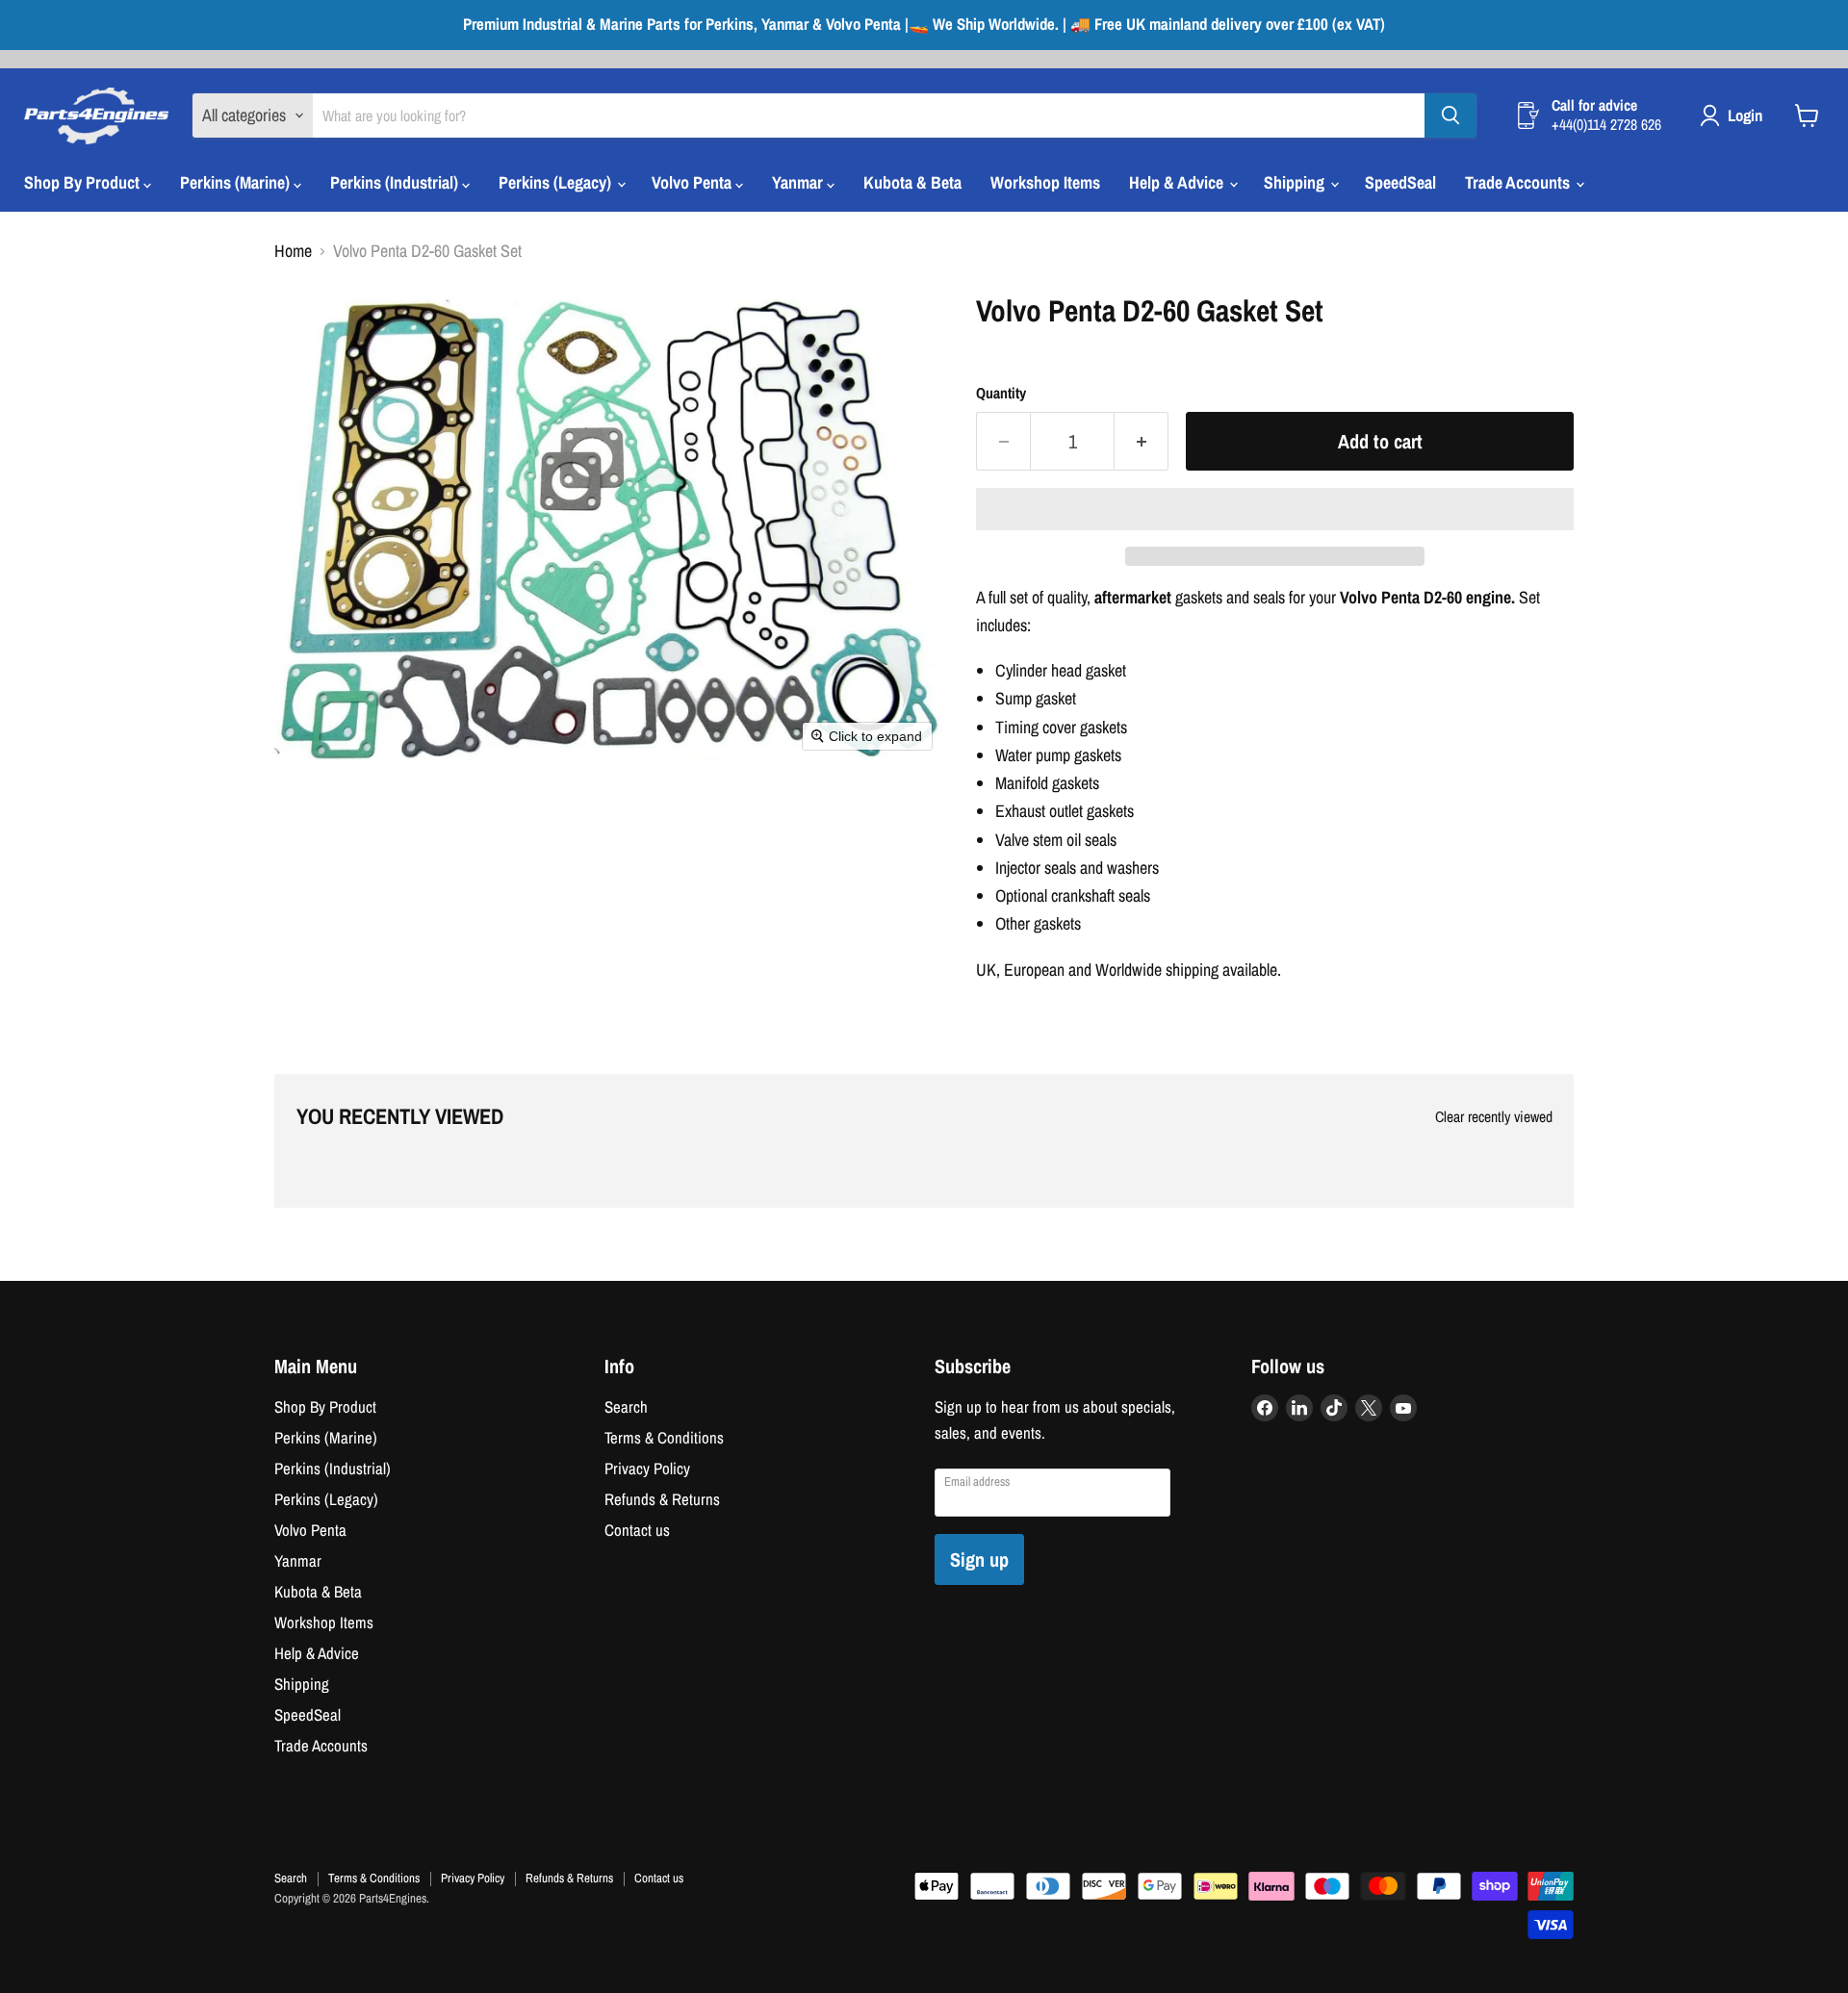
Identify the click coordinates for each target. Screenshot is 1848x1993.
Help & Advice (1178, 182)
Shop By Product (84, 182)
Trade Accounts (1519, 182)
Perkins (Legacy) (557, 182)
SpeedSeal (1400, 182)
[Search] (1450, 115)
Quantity (1001, 394)
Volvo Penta (693, 182)
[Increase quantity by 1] (1142, 441)
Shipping (1296, 182)
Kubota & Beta (912, 182)
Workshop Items (1045, 182)
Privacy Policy (647, 1469)
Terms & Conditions (664, 1438)
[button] (1275, 509)
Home (293, 252)
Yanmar (799, 182)
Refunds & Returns (662, 1499)
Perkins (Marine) (237, 182)
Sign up (979, 1559)
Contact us (637, 1530)
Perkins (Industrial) (396, 182)
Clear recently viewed (1494, 1117)
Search (626, 1407)
